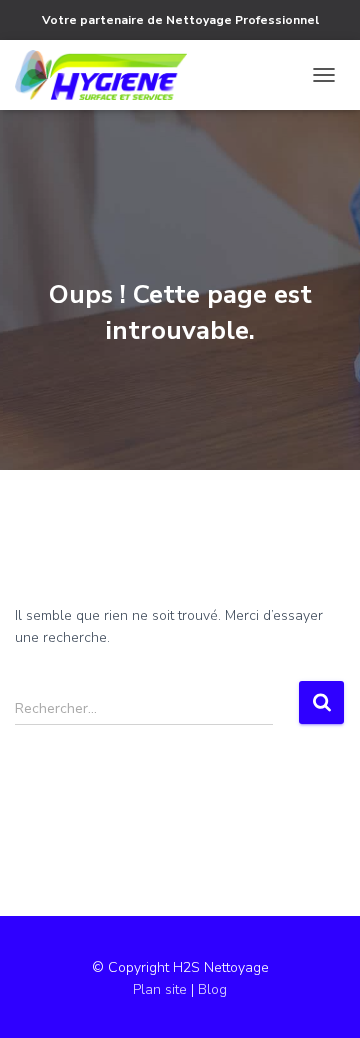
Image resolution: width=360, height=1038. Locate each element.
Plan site (162, 989)
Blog (212, 989)
